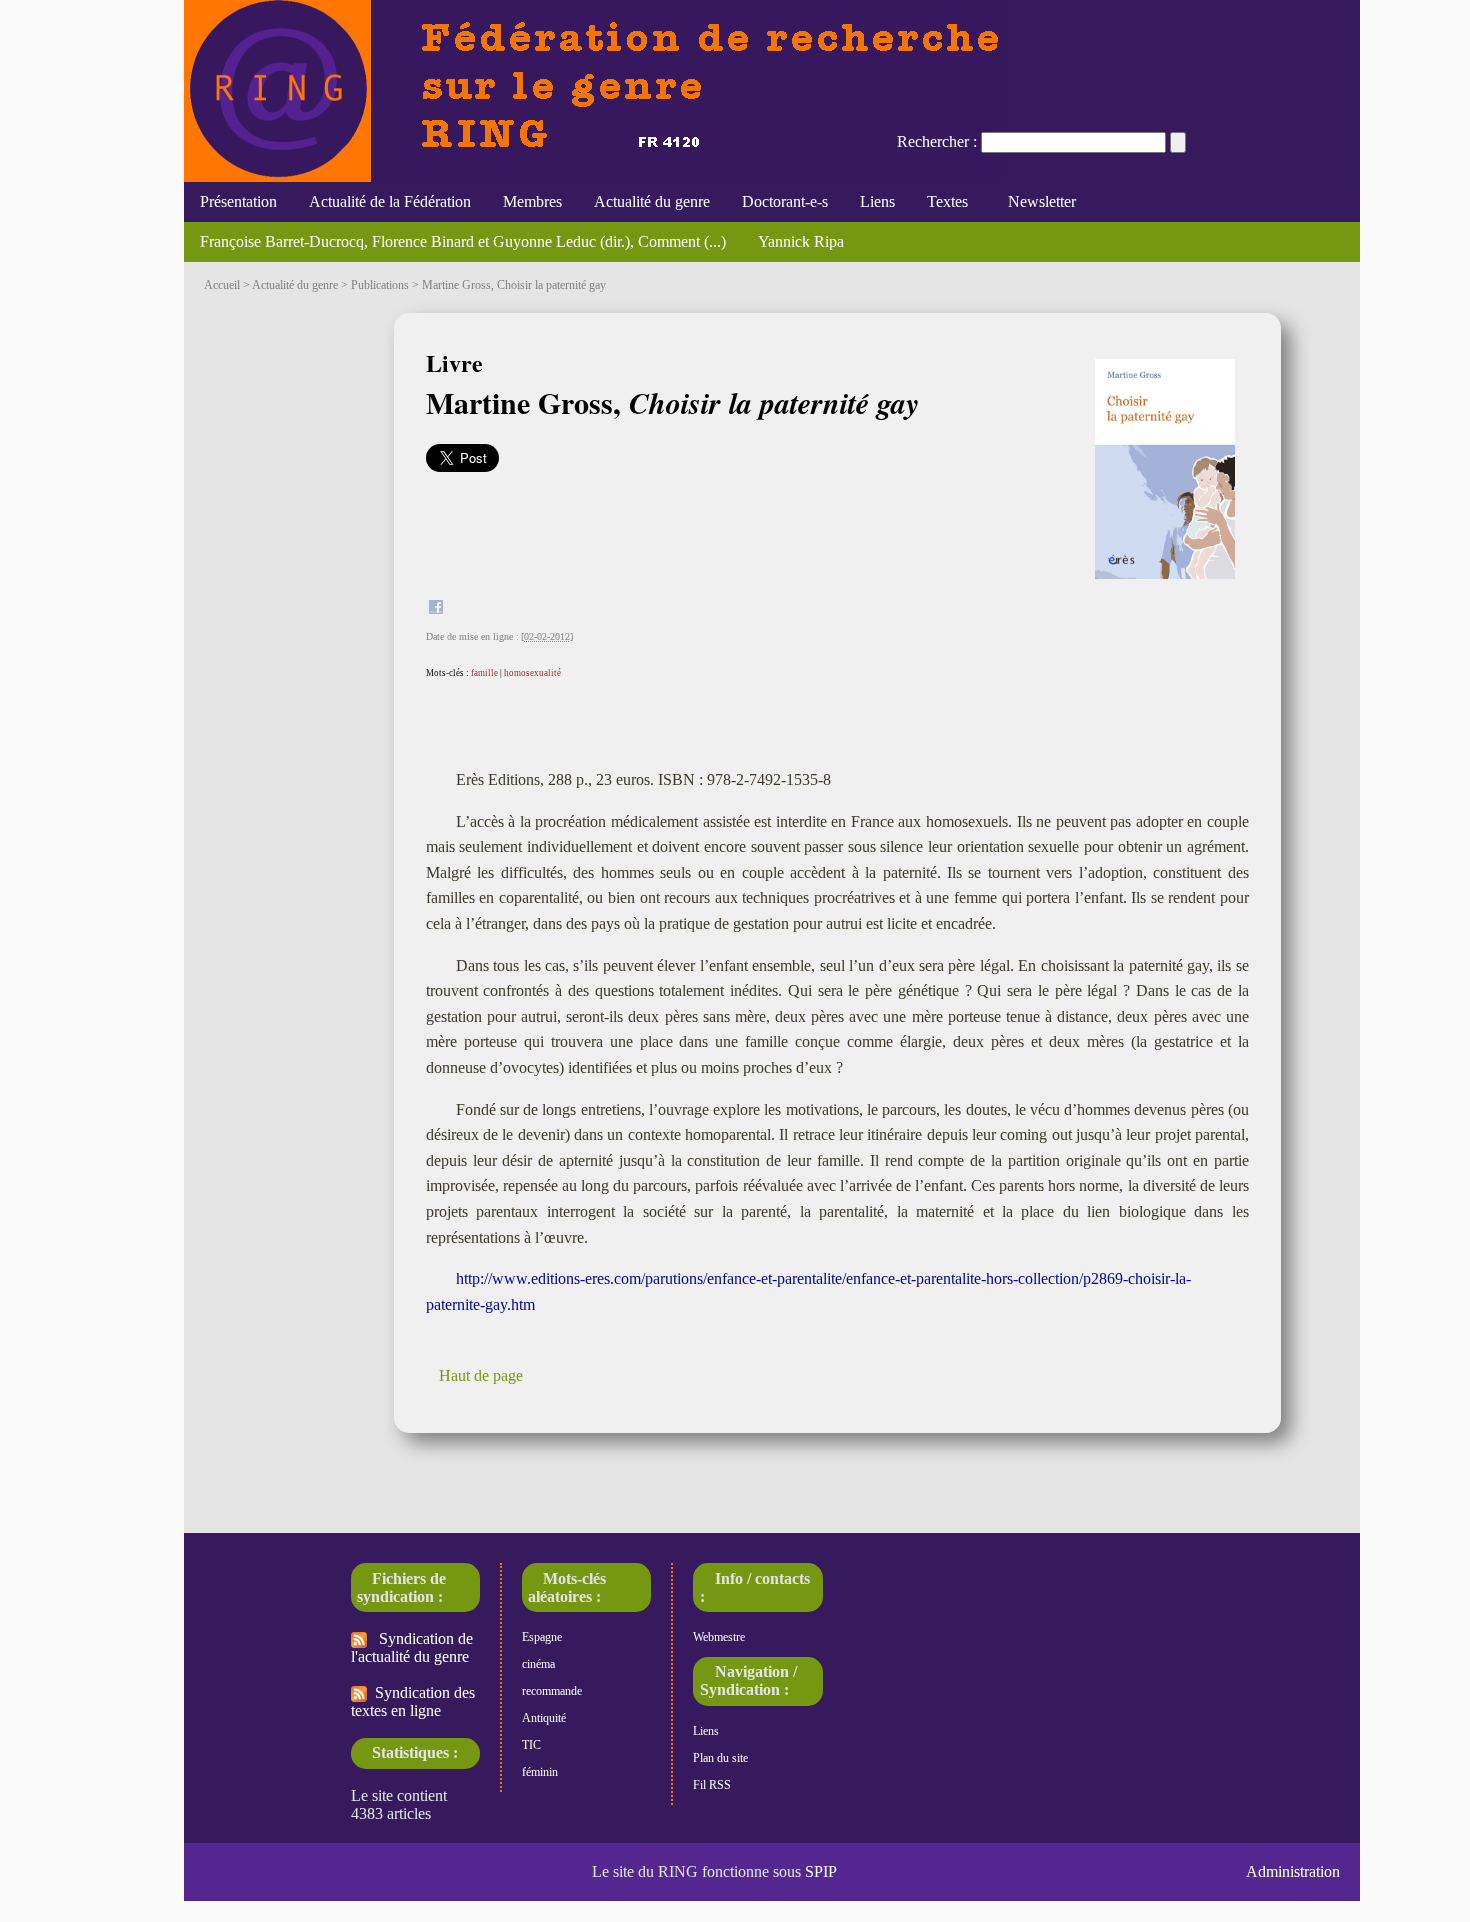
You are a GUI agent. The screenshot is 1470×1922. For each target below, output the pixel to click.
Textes (947, 201)
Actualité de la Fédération (390, 201)
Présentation (238, 201)
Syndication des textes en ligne (413, 1701)
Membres (532, 201)
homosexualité (532, 673)
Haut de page (481, 1375)
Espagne (542, 1637)
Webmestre (719, 1637)
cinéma (538, 1664)
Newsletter (1038, 201)
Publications (380, 285)
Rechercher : (937, 141)
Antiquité (544, 1718)
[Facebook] (436, 609)
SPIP (821, 1871)
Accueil (222, 285)
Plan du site (720, 1758)
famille (484, 673)
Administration (1293, 1871)
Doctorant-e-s (785, 201)
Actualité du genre (652, 201)
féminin (540, 1772)
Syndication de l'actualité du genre (412, 1647)
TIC (531, 1745)
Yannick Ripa (801, 241)
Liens (877, 201)
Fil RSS (712, 1785)
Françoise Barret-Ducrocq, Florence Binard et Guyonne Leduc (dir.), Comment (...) (463, 241)
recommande (552, 1691)
